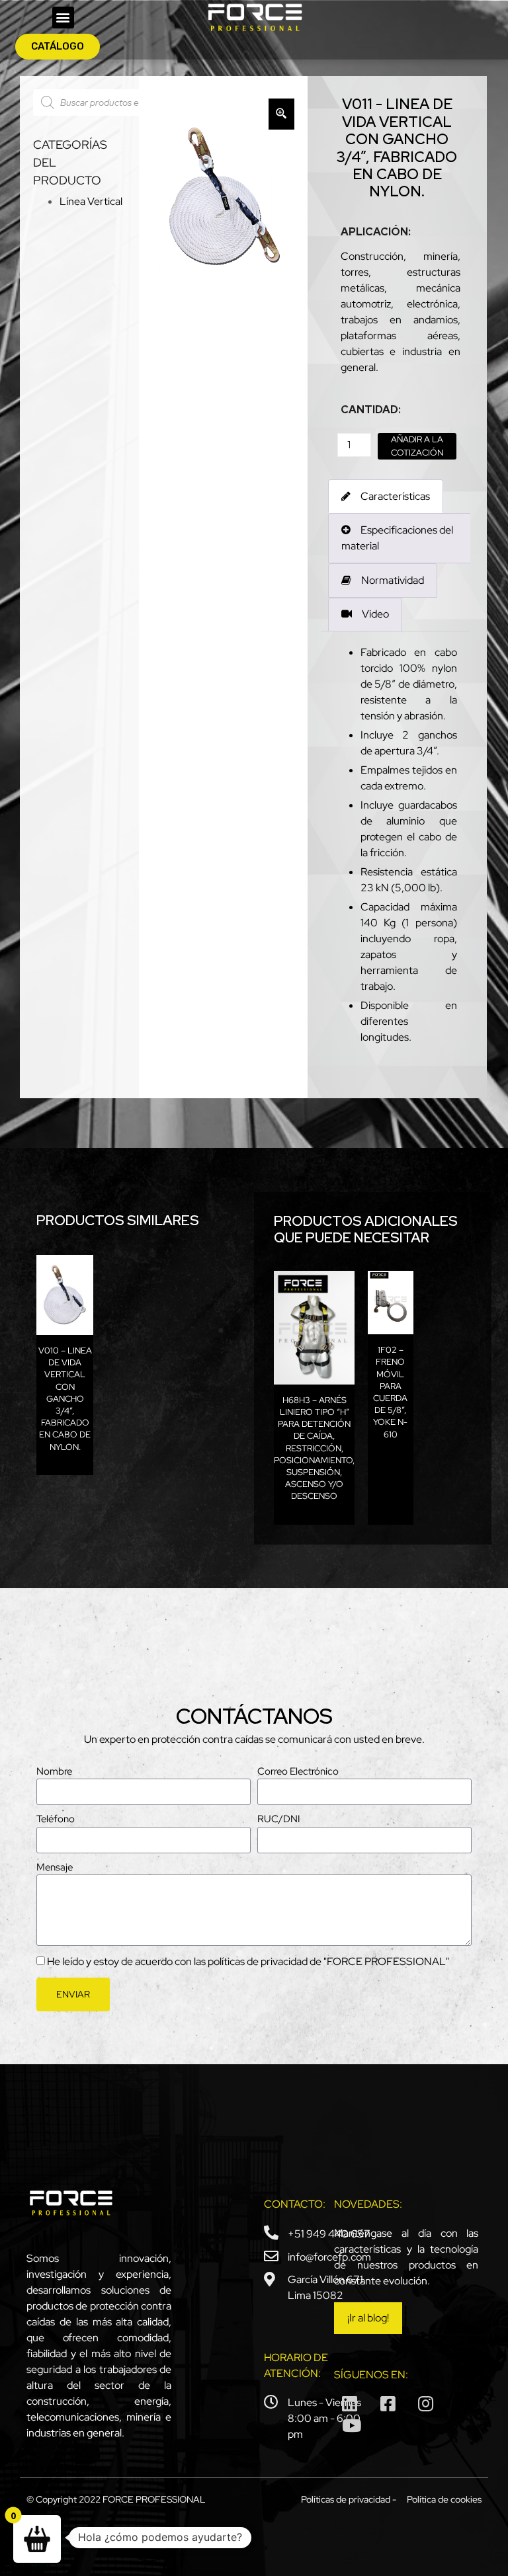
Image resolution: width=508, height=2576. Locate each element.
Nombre (54, 1771)
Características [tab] (395, 496)
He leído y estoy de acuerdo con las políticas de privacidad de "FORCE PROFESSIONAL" (248, 1961)
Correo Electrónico (298, 1771)
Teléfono (56, 1819)
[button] (63, 18)
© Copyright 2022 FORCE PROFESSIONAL (116, 2499)
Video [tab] (375, 614)
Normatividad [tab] (393, 580)
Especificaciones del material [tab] (397, 538)
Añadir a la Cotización (417, 446)
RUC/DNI (278, 1819)
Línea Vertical (91, 201)
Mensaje (55, 1867)
